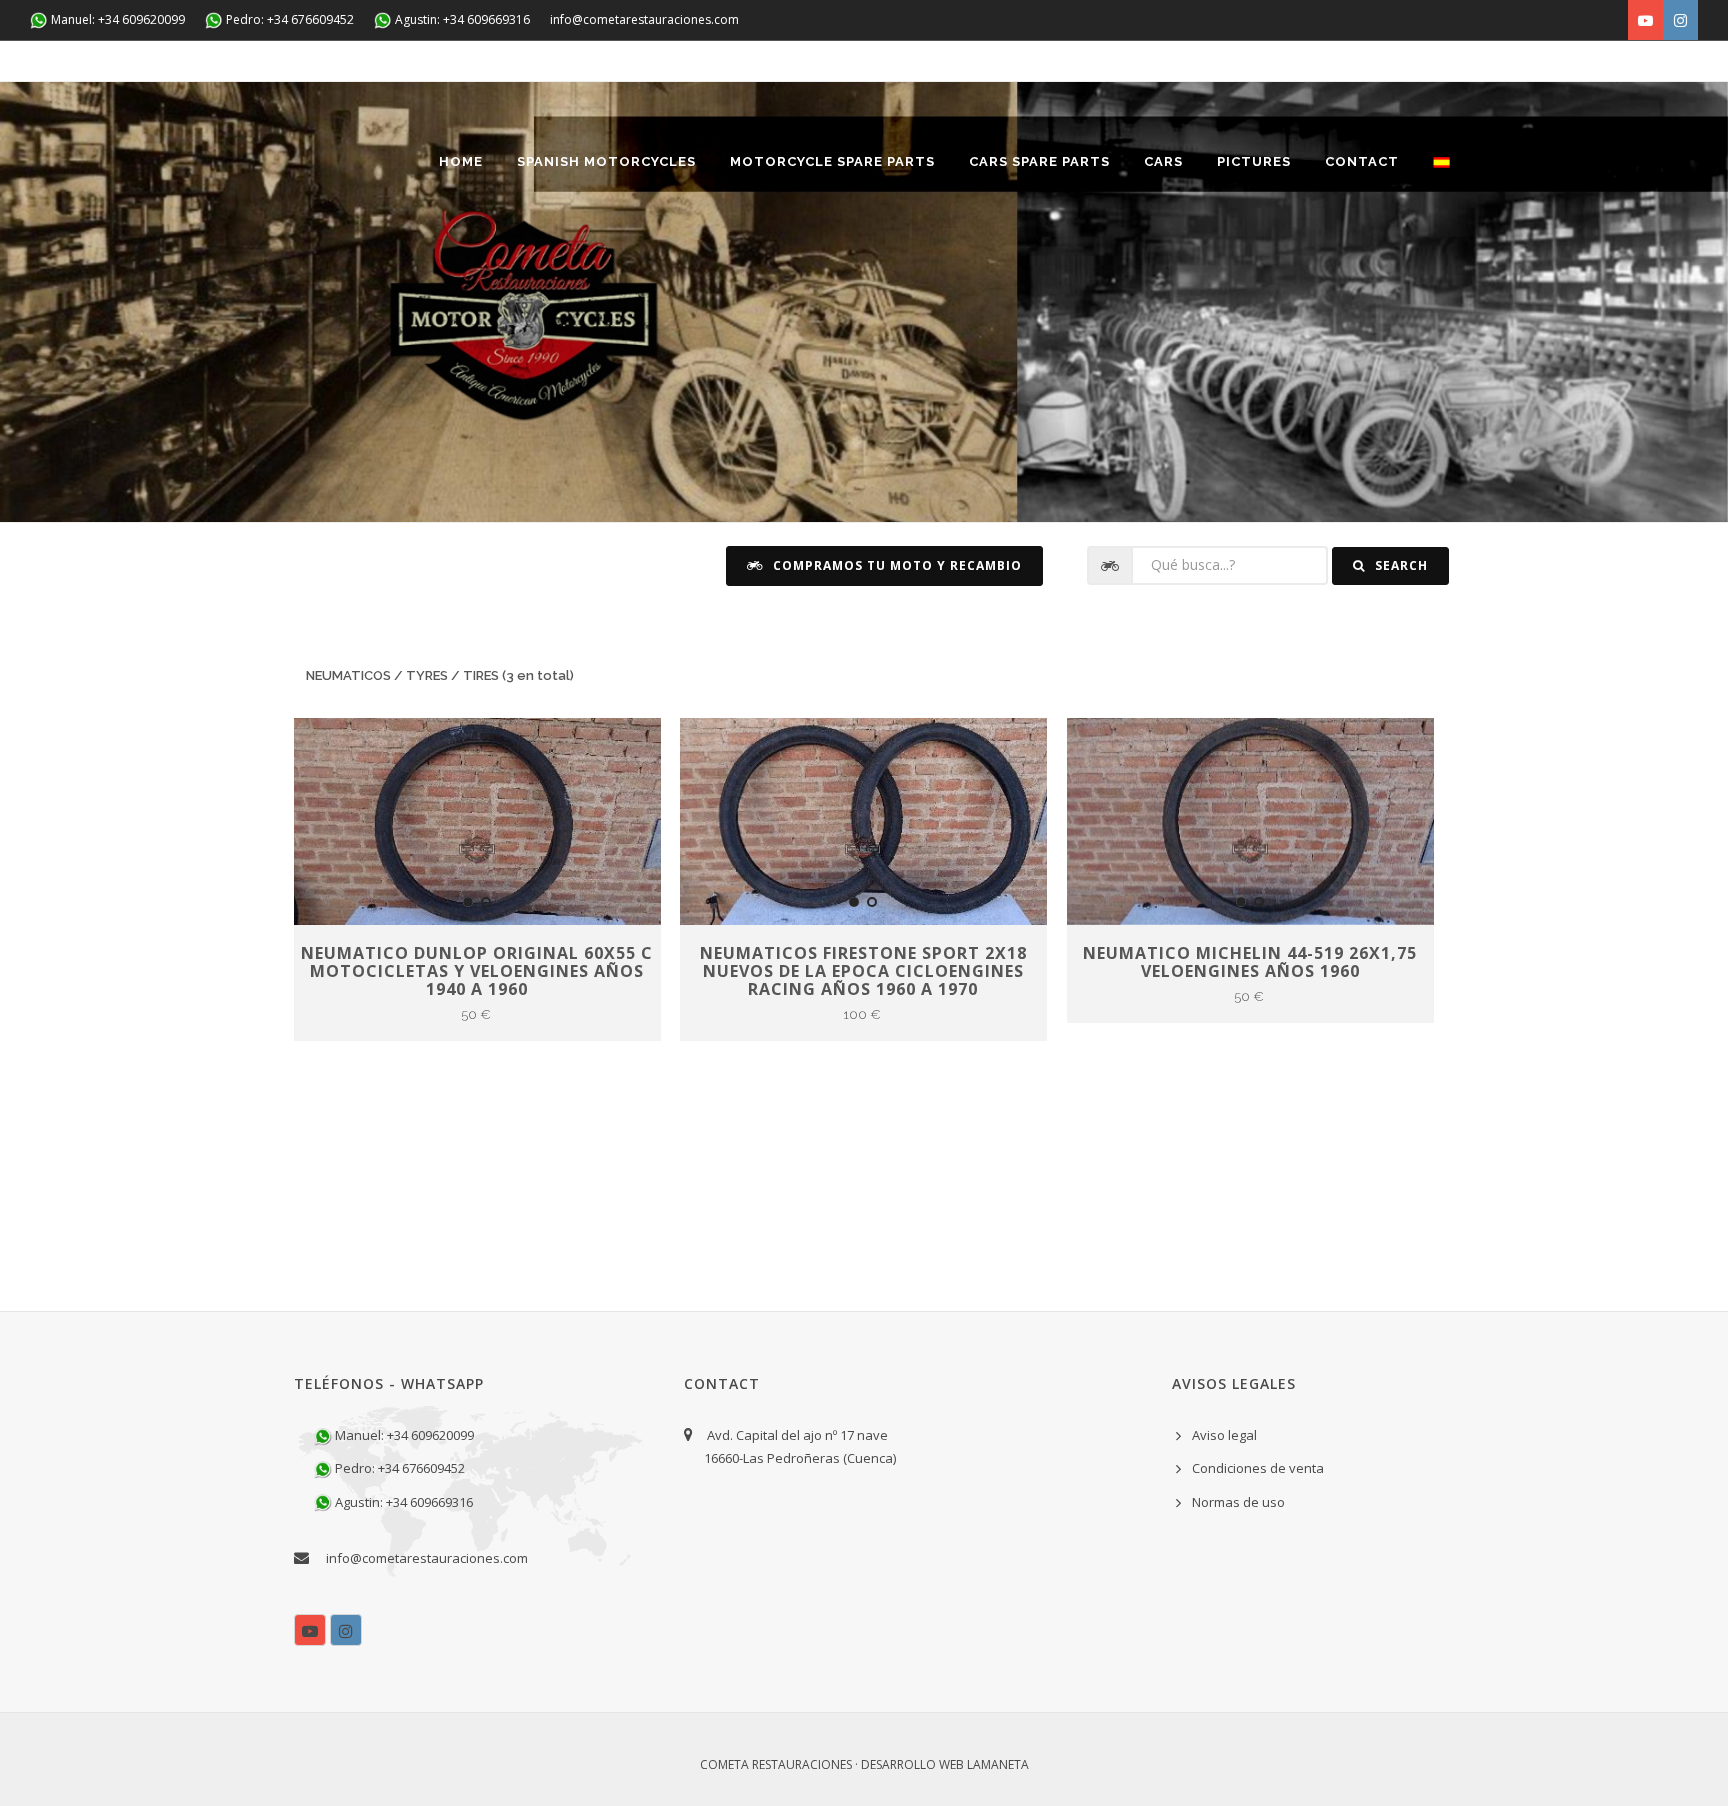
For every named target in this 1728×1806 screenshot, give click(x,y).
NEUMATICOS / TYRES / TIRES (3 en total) (440, 675)
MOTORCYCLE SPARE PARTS (832, 161)
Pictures (1254, 161)
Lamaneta (998, 1764)
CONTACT (1362, 161)
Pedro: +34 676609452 (288, 19)
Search (1399, 565)
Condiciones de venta (1258, 1468)
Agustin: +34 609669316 (461, 19)
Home (461, 161)
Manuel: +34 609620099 (116, 19)
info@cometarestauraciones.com (644, 19)
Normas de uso (1238, 1502)
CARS (1163, 161)
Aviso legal (1224, 1435)
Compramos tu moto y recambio (895, 565)
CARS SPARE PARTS (1039, 161)
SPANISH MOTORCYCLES (606, 161)
